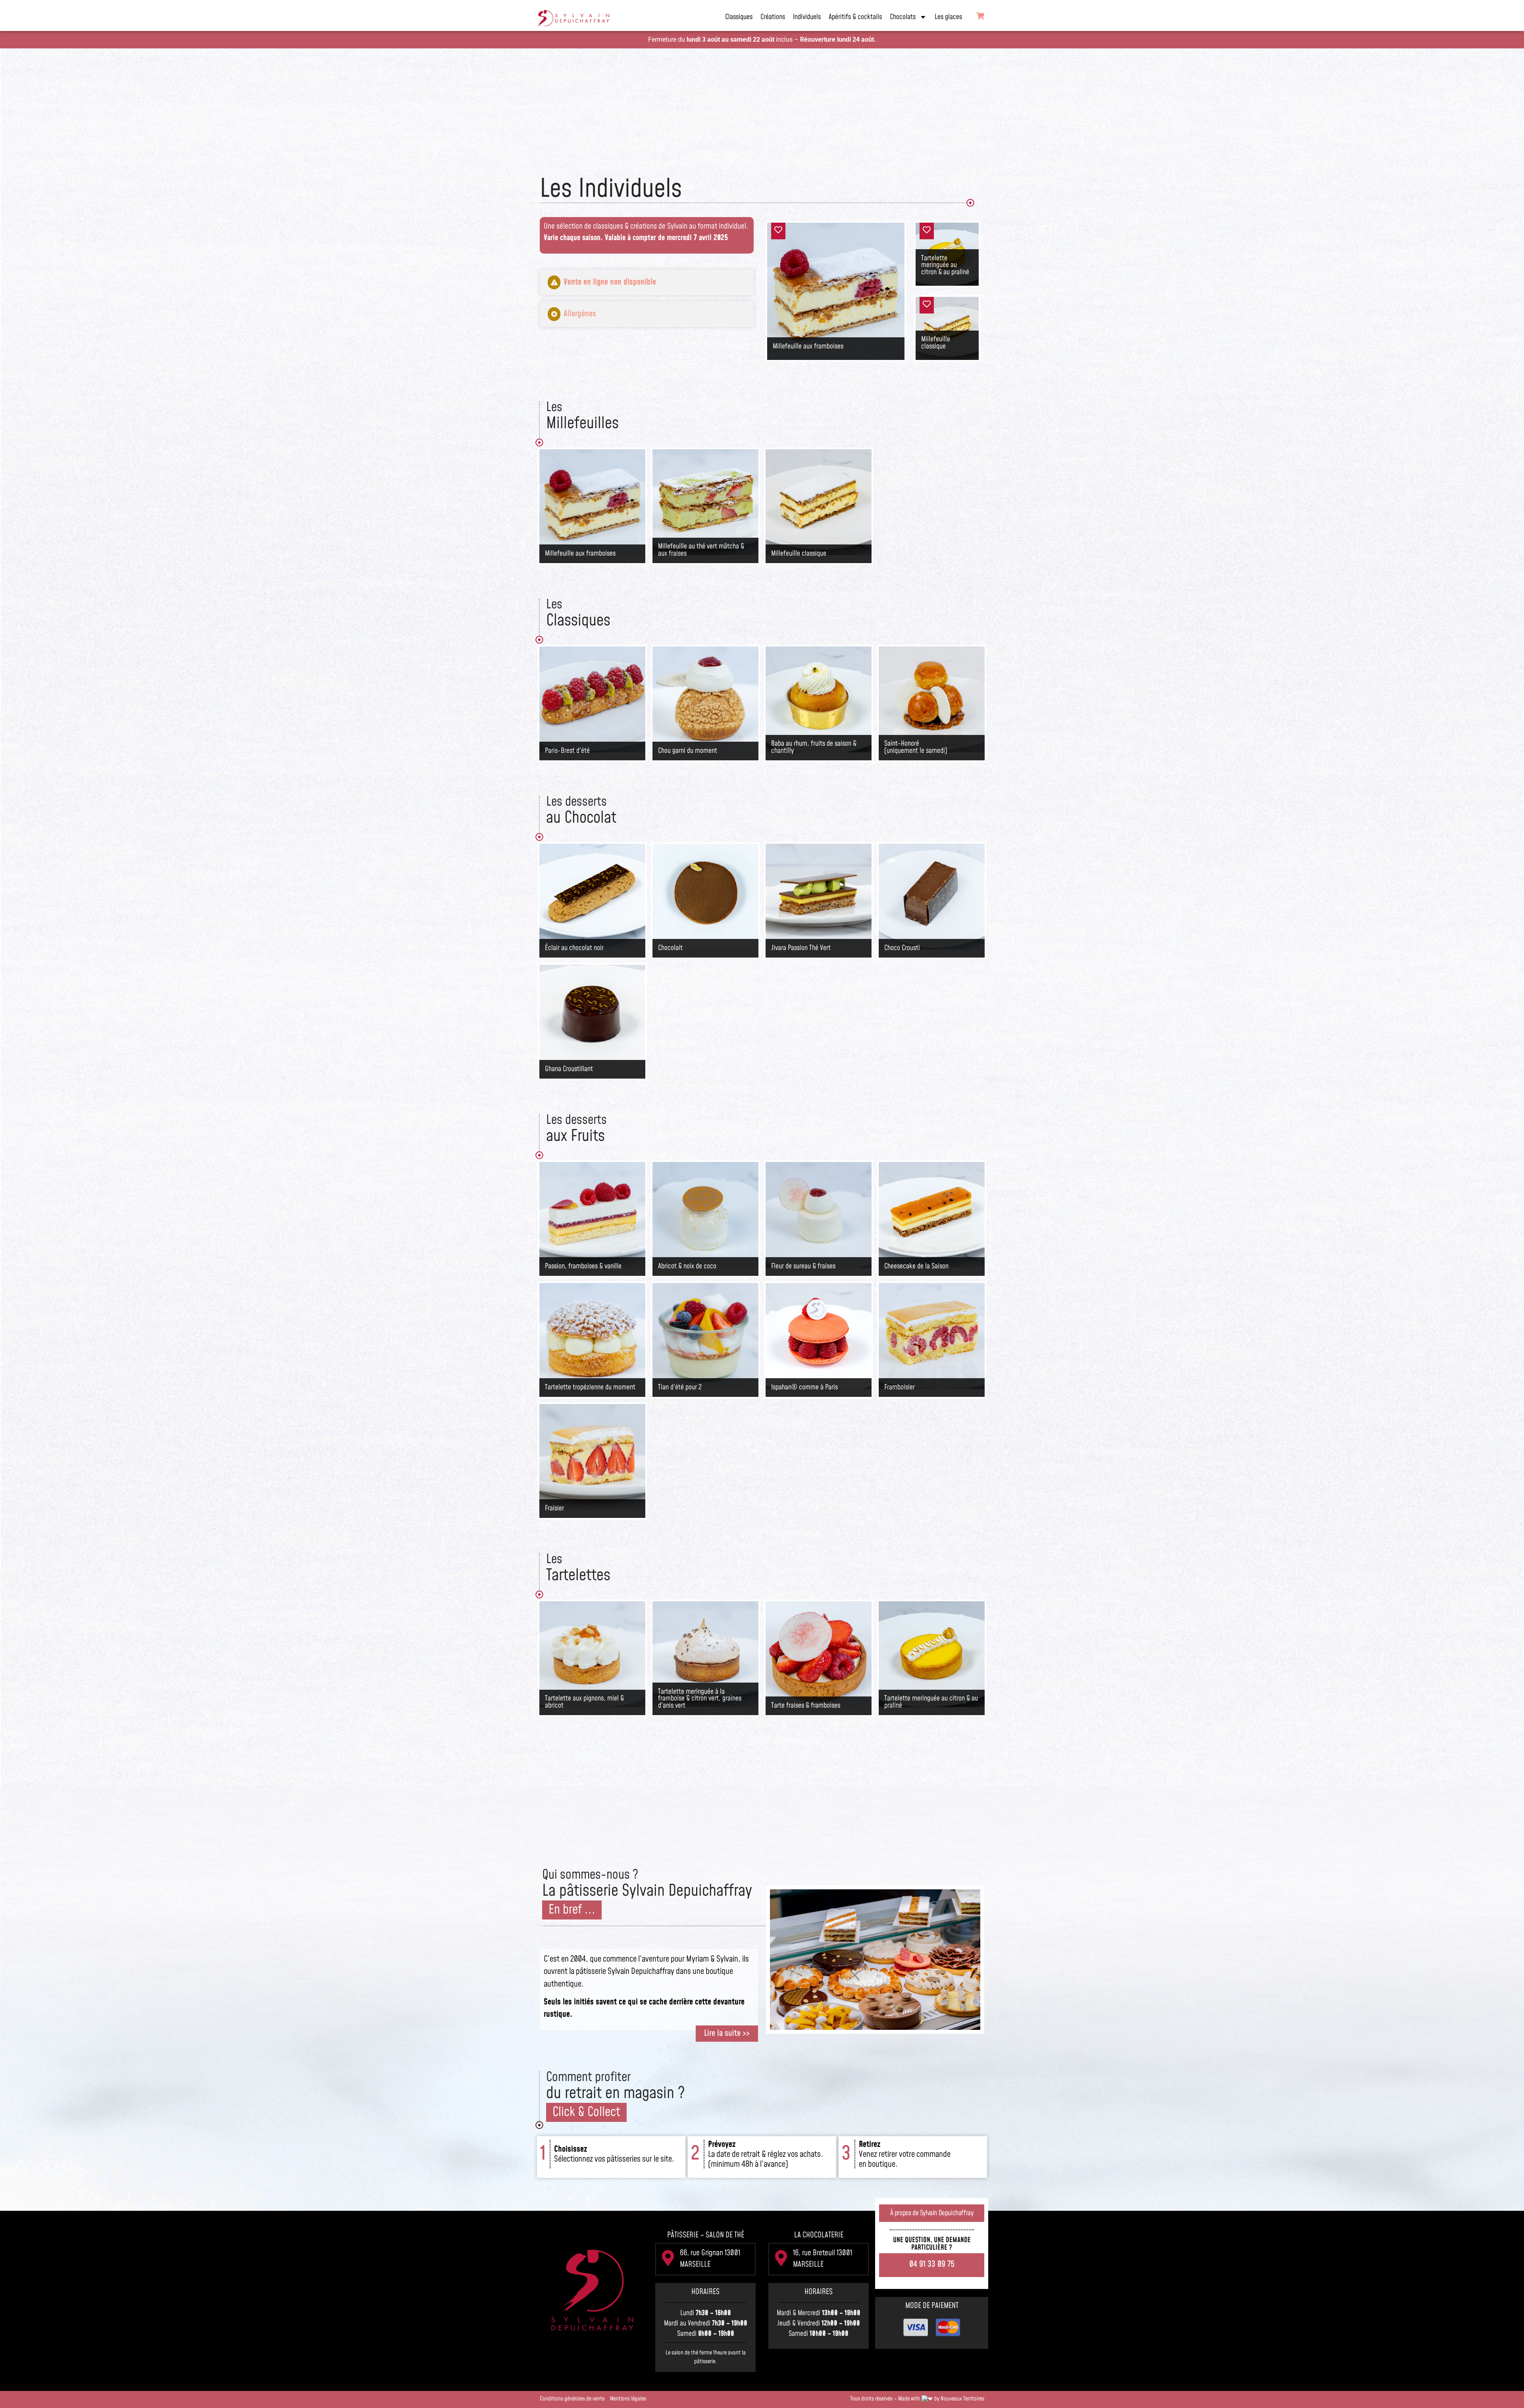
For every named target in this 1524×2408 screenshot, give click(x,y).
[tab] (647, 282)
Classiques (739, 17)
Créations (773, 17)
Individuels (807, 17)
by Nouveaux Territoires (959, 2399)
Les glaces (948, 17)
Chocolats (903, 17)
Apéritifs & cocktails (855, 17)
